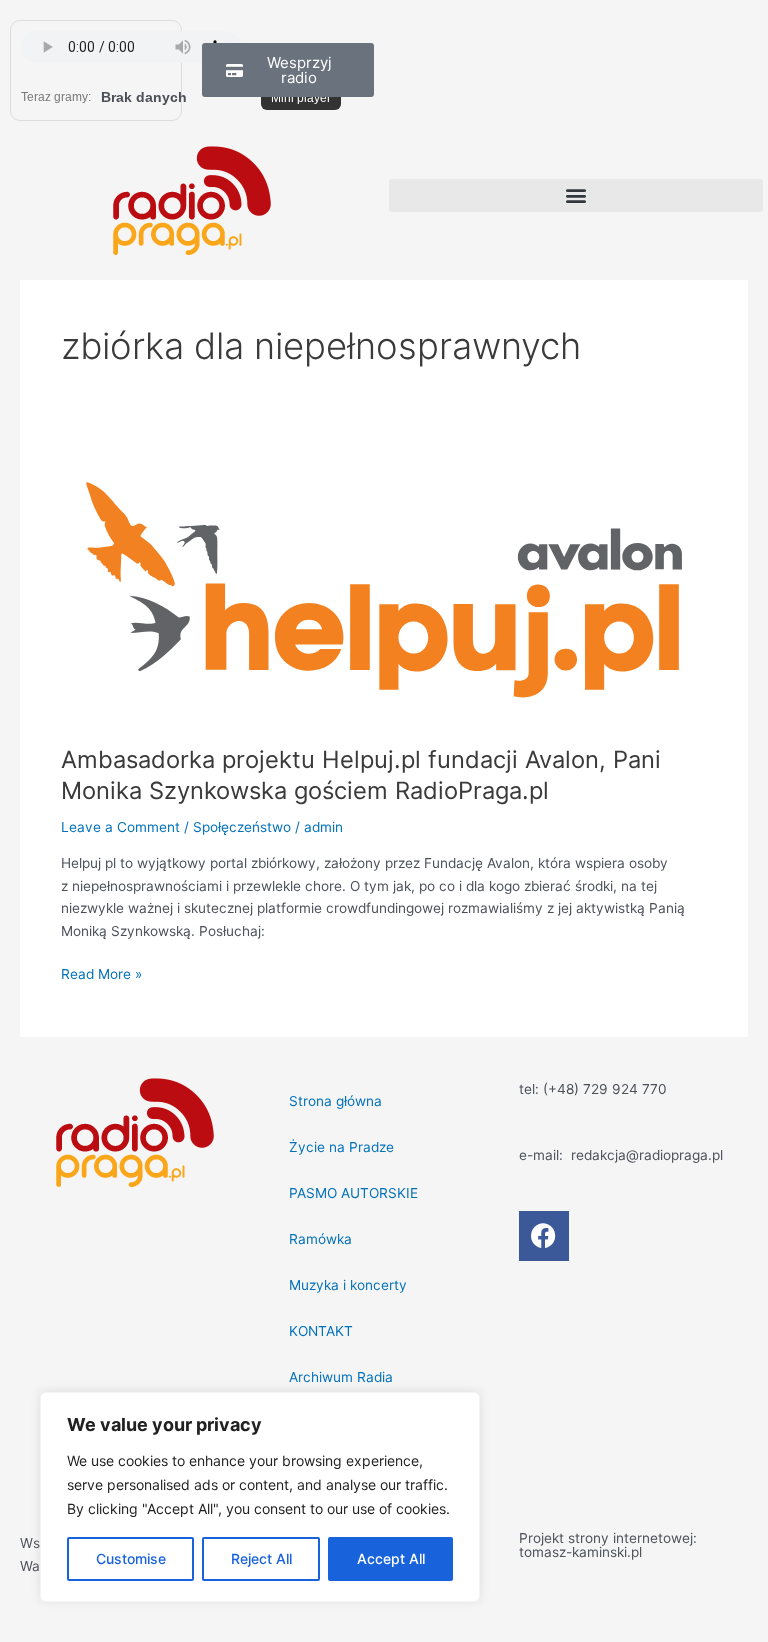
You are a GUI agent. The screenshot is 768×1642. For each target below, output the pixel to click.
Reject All (261, 1558)
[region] (260, 1497)
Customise (131, 1558)
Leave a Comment (120, 827)
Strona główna (335, 1101)
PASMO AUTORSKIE (353, 1193)
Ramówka (320, 1239)
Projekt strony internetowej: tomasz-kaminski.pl (608, 1545)
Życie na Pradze (341, 1147)
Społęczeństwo (242, 827)
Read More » (101, 972)
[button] (576, 195)
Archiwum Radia (341, 1377)
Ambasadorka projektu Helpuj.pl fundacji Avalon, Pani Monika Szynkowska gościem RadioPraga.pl (361, 775)
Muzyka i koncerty (348, 1285)
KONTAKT (321, 1331)
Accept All (391, 1558)
